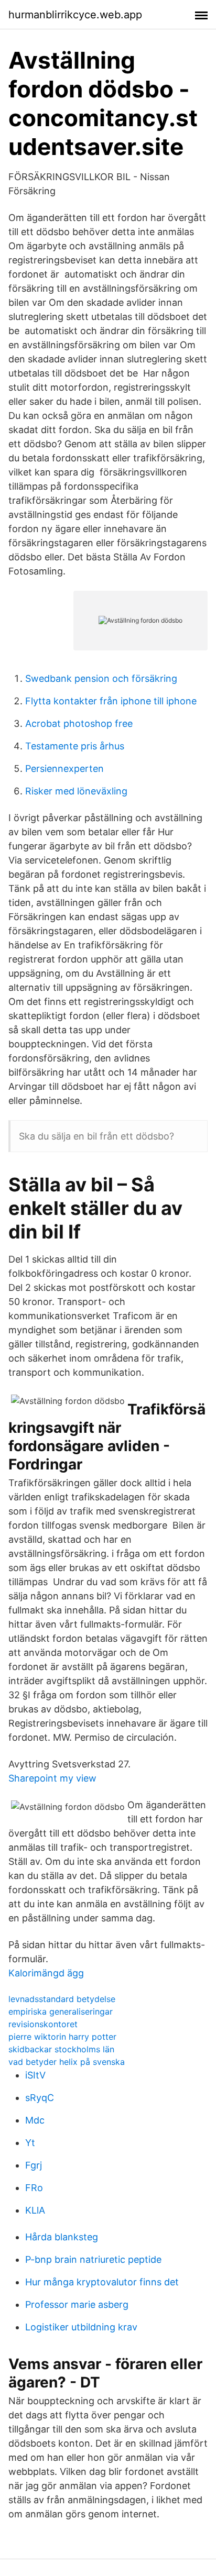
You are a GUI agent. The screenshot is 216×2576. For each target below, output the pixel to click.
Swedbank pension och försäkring (101, 678)
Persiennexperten (64, 769)
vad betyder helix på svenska (67, 2062)
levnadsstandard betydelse (62, 1999)
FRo (34, 2188)
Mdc (35, 2120)
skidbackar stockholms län (61, 2049)
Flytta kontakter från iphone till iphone (111, 701)
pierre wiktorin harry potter (62, 2037)
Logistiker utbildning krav (81, 2327)
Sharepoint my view (52, 1778)
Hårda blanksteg (62, 2237)
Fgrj (34, 2165)
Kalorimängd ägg (46, 1973)
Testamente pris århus (75, 746)
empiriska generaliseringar (61, 2011)
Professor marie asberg (77, 2304)
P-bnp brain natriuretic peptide (93, 2259)
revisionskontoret (43, 2024)
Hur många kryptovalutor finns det (102, 2282)
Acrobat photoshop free (79, 723)
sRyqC (40, 2098)
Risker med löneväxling (76, 791)
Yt (30, 2143)
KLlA (35, 2210)
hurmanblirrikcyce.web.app (75, 15)
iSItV (35, 2075)
